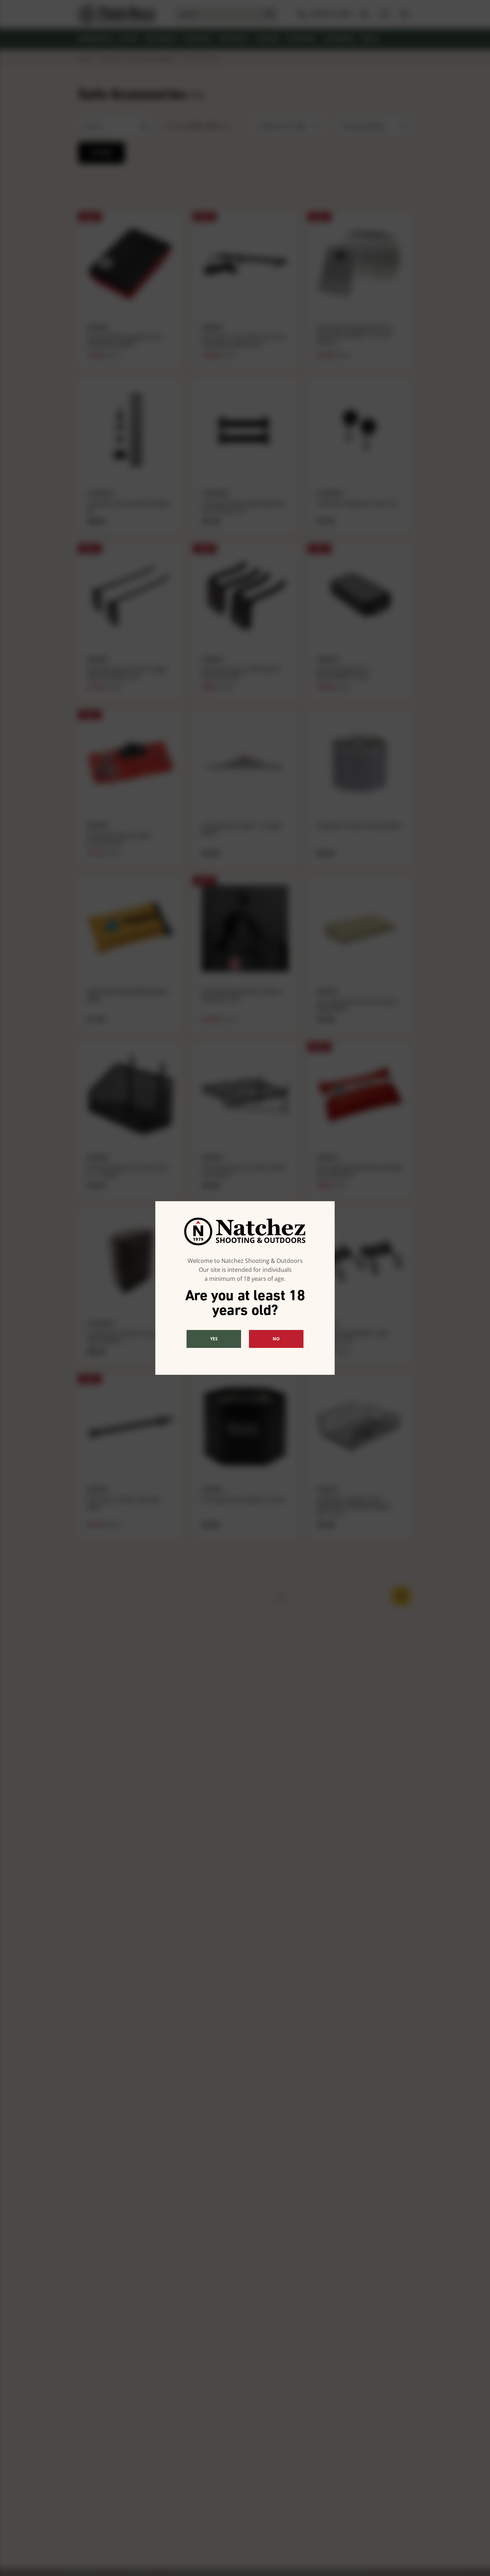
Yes (214, 1339)
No (276, 1339)
